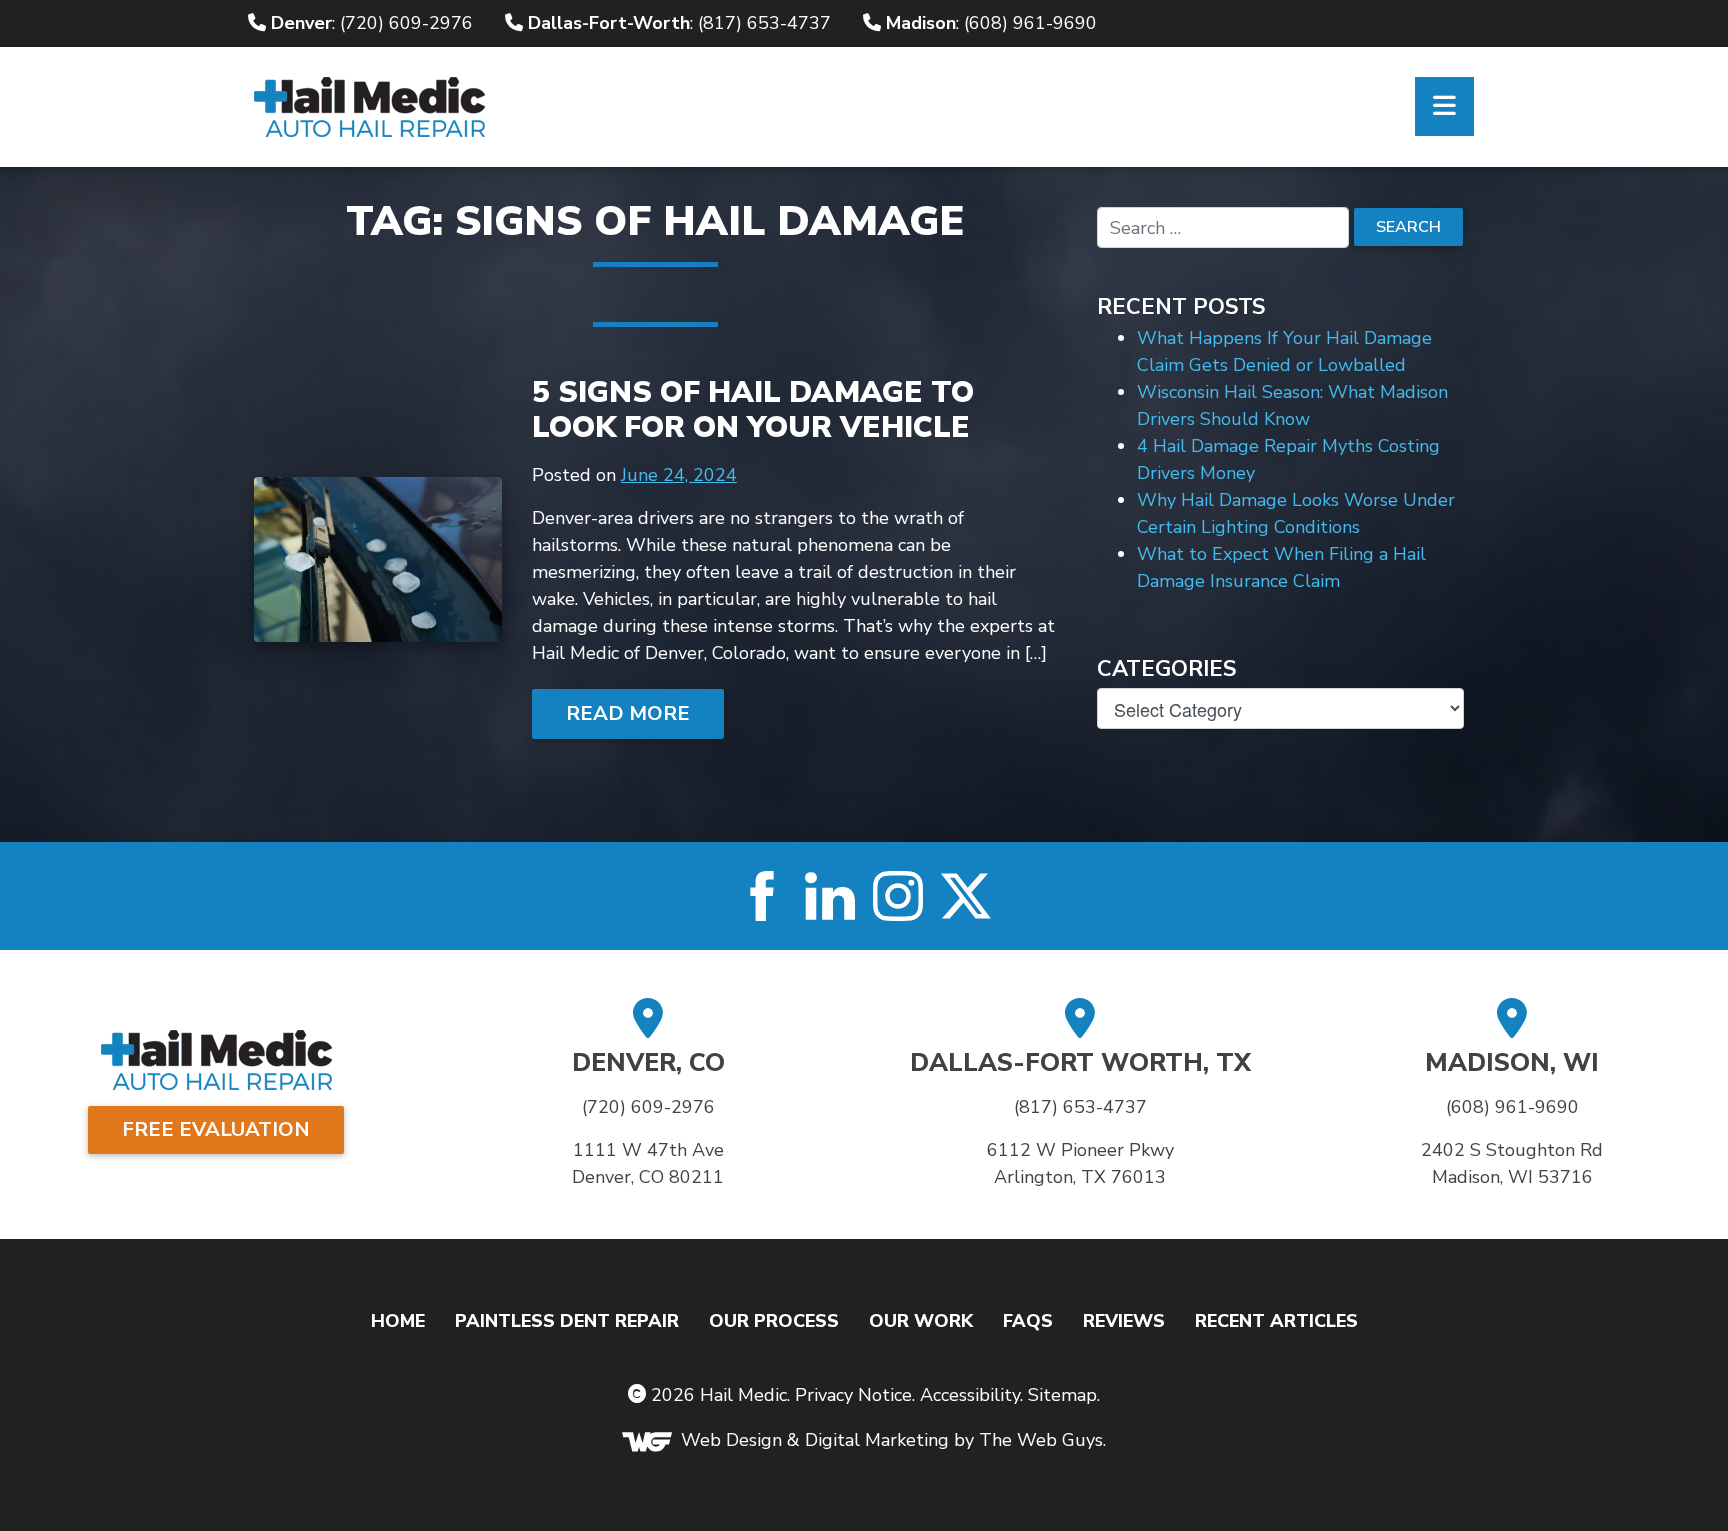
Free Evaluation (216, 1129)
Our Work (921, 1321)
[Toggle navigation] (1444, 106)
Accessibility (970, 1395)
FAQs (1028, 1321)
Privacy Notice (853, 1395)
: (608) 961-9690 (991, 23)
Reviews (1124, 1321)
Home (398, 1321)
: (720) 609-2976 (372, 23)
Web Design (731, 1441)
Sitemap (1062, 1395)
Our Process (774, 1321)
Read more (628, 713)
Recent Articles (1276, 1321)
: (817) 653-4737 (679, 23)
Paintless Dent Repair (567, 1321)
